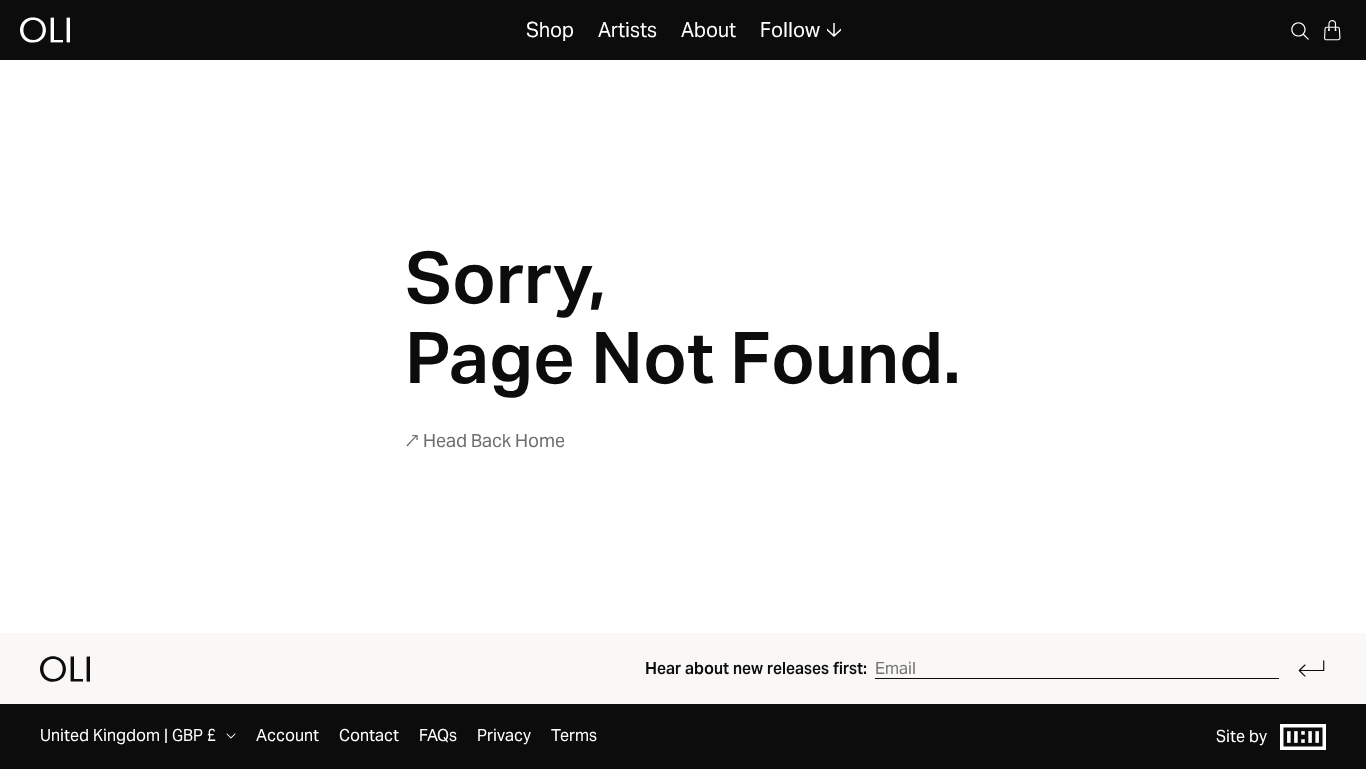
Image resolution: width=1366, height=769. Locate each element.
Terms (574, 735)
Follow (790, 30)
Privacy (504, 735)
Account (287, 735)
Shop (550, 30)
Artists (627, 30)
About (708, 30)
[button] (1332, 30)
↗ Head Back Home (485, 440)
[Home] (65, 669)
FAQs (438, 735)
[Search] (1300, 30)
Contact (369, 735)
